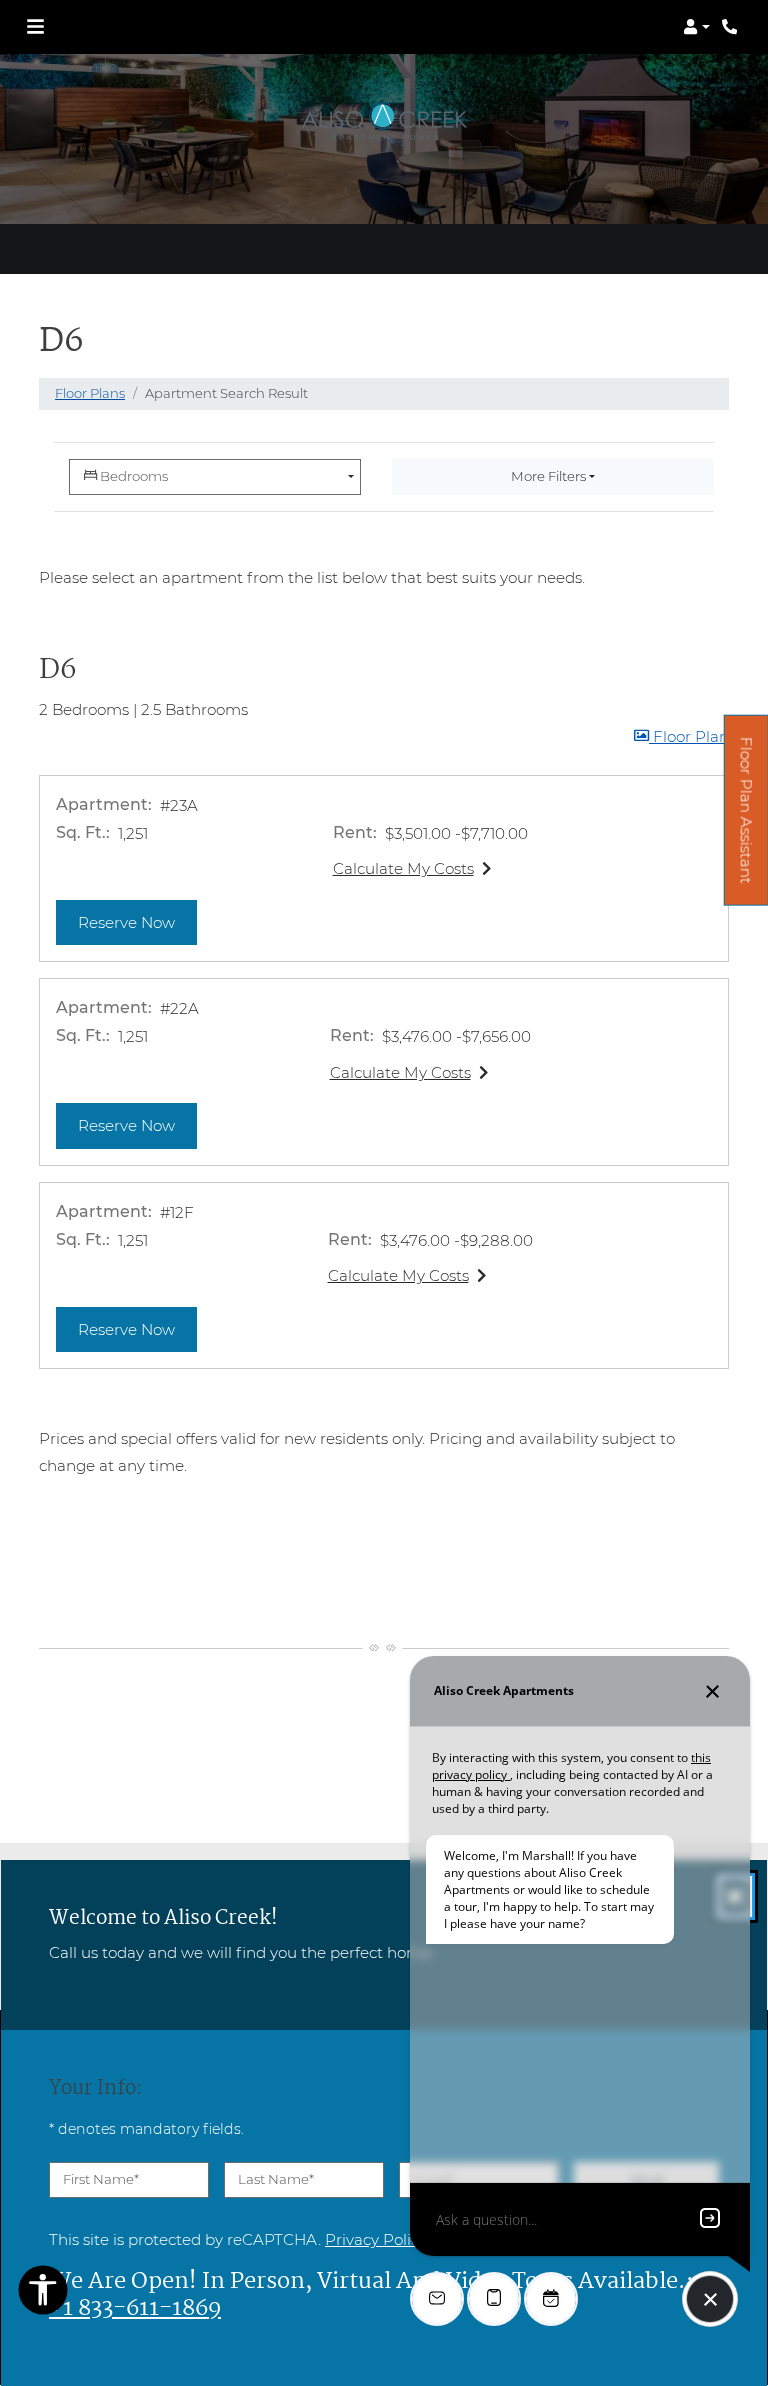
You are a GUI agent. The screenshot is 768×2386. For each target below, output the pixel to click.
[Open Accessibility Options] (43, 2294)
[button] (696, 27)
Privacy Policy (376, 2239)
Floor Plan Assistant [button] (747, 820)
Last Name (276, 2179)
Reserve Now (137, 922)
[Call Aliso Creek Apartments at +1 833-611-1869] (732, 27)
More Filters (548, 476)
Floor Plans (90, 393)
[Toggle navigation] (35, 27)
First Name (101, 2179)
